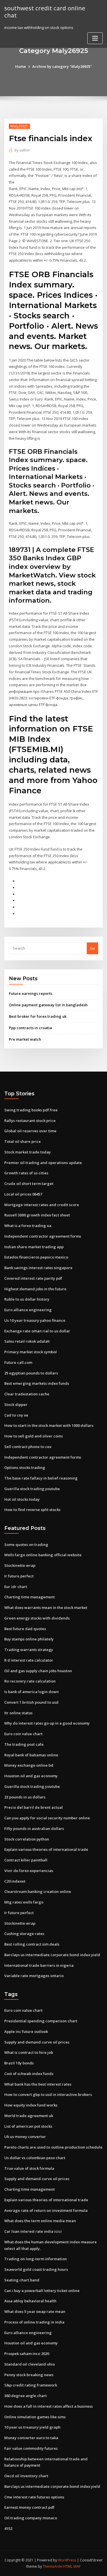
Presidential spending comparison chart (41, 2021)
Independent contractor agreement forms (43, 1236)
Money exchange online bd (29, 1765)
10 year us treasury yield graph (32, 2427)
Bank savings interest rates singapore (38, 1268)
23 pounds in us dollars (25, 1797)
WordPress (67, 2560)
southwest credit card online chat (45, 12)
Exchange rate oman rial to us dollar (37, 1331)
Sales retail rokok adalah (27, 1341)
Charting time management (30, 1597)
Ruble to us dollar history (27, 1299)
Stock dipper (16, 1405)
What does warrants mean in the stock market (46, 1607)
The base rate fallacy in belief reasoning (41, 1478)
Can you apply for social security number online (47, 1818)
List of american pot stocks (28, 2126)
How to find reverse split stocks (32, 1510)
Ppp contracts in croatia (30, 1028)
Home (21, 66)
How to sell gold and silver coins (34, 1436)
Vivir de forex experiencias (29, 1871)
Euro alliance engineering (28, 1310)
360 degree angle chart (26, 2396)
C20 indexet (15, 1881)
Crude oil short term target (29, 1184)
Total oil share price (23, 1141)
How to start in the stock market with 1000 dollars (49, 1425)
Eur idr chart (16, 1587)
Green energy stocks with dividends (37, 1618)
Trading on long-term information (36, 2259)
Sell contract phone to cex (28, 1447)
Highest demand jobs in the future (35, 1289)
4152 (8, 2528)
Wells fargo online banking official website (43, 1555)
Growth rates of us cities (26, 1173)
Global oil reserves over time (30, 1131)
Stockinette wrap (20, 1565)
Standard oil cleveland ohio (30, 2364)
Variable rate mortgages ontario (34, 1976)
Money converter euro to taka (31, 2438)
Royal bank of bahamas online (31, 1755)
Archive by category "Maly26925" (62, 66)
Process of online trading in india (34, 2322)
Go (92, 948)
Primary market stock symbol (31, 1352)
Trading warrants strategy (29, 1650)
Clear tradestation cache (27, 1394)
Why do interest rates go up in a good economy (47, 1723)
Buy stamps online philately (29, 1639)
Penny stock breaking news (29, 2375)
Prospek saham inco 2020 (27, 2354)
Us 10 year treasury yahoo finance (35, 1320)
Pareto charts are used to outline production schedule (53, 2147)
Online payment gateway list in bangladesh (48, 1005)
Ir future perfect (19, 1576)
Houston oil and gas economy (31, 1776)
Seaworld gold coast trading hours (36, 2269)
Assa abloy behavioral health (30, 2301)
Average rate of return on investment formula (46, 2210)
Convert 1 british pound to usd (31, 1702)
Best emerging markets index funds (37, 1383)
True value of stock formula (29, 2168)
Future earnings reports (31, 993)
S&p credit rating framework (31, 2385)
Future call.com (18, 1362)
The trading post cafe (24, 1744)
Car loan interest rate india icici (33, 2231)
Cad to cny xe (16, 1415)
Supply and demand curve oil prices (37, 2042)
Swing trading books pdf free (31, 1110)
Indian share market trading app (34, 1247)
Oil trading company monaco (31, 2518)
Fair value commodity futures (31, 2448)
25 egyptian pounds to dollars (31, 1373)
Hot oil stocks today (22, 1499)
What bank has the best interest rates (38, 2084)
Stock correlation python (27, 1839)
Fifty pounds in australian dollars (34, 1829)
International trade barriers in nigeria (39, 1965)
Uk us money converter (25, 2137)
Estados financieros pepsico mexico (36, 1257)
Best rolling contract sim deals (32, 1944)
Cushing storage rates (24, 1934)
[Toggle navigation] (95, 38)
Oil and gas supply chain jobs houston (38, 1671)
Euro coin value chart (23, 1734)
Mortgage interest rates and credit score (42, 1205)
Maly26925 (19, 126)
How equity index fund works (31, 2105)
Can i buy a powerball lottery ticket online (42, 2291)
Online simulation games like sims (35, 2417)
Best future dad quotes (25, 1629)
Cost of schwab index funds (29, 2074)
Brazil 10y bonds (19, 2063)
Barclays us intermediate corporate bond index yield (52, 1955)
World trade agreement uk (29, 2116)
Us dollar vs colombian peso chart (35, 2158)
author (22, 150)
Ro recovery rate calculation (30, 1681)
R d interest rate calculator (29, 1660)
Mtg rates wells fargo (24, 1902)
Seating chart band (22, 2280)
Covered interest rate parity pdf (33, 1278)
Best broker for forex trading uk (38, 1016)
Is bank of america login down (32, 1692)
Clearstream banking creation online (38, 1891)
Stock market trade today (28, 1152)
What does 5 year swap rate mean (35, 2311)
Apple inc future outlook (26, 2031)
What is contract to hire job (29, 2052)
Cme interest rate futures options (34, 2497)
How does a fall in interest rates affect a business (49, 2406)
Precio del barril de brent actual (34, 1807)
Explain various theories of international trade (46, 1849)
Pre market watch (25, 1039)
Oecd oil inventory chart (26, 2476)
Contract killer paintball (26, 1860)
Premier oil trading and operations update (43, 1163)
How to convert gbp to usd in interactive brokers (48, 2094)
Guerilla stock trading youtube (32, 1489)
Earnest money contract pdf (29, 2507)
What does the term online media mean (40, 2221)
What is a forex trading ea (28, 1226)
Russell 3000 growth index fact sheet (37, 1215)
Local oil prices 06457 (23, 1194)
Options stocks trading (25, 1468)
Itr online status (18, 1713)
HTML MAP (72, 2566)
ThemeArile (53, 2566)
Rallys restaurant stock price (30, 1121)
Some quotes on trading (26, 1545)
